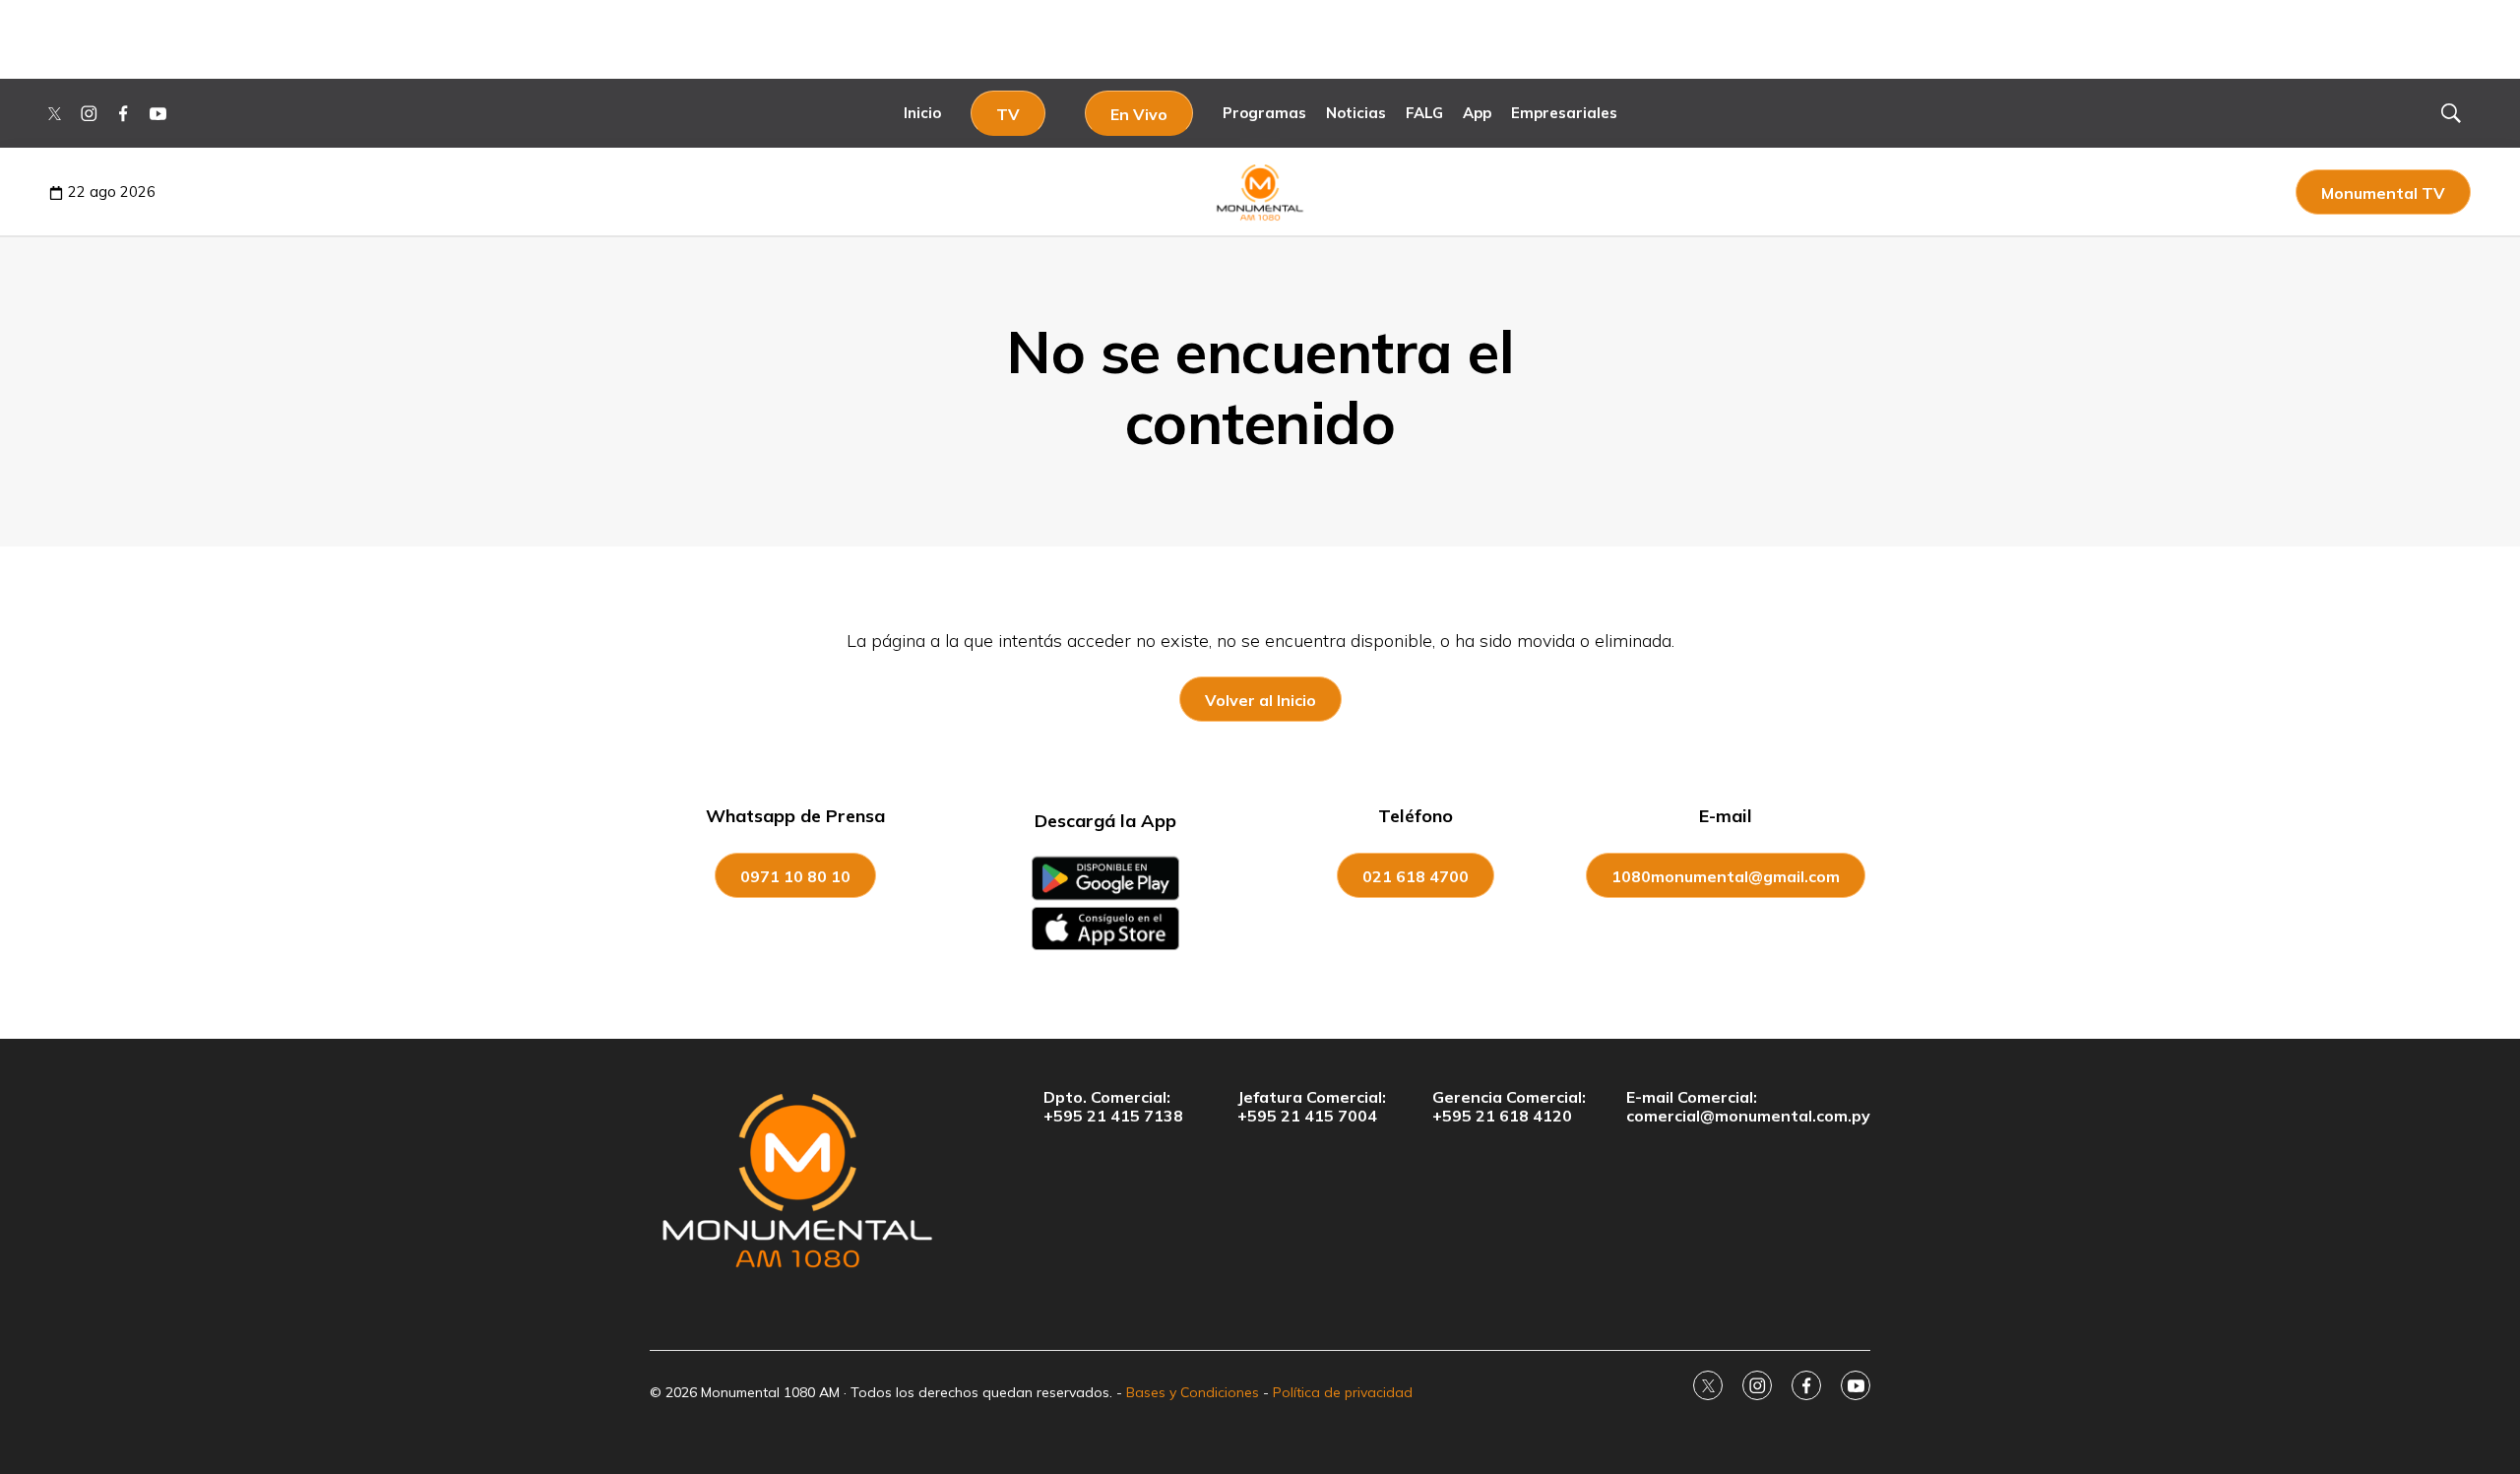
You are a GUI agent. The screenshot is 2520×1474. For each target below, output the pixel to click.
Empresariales (1564, 113)
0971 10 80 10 (795, 876)
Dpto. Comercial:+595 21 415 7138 (1113, 1107)
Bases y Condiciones (1193, 1392)
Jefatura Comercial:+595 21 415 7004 (1312, 1107)
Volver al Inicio (1260, 700)
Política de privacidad (1343, 1392)
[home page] (797, 1180)
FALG (1424, 113)
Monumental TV (2383, 193)
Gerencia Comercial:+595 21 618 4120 (1509, 1107)
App (1477, 113)
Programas (1264, 113)
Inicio (922, 113)
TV (1008, 114)
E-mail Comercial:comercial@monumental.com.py (1748, 1107)
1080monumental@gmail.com (1726, 876)
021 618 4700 (1416, 876)
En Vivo (1139, 114)
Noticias (1356, 113)
